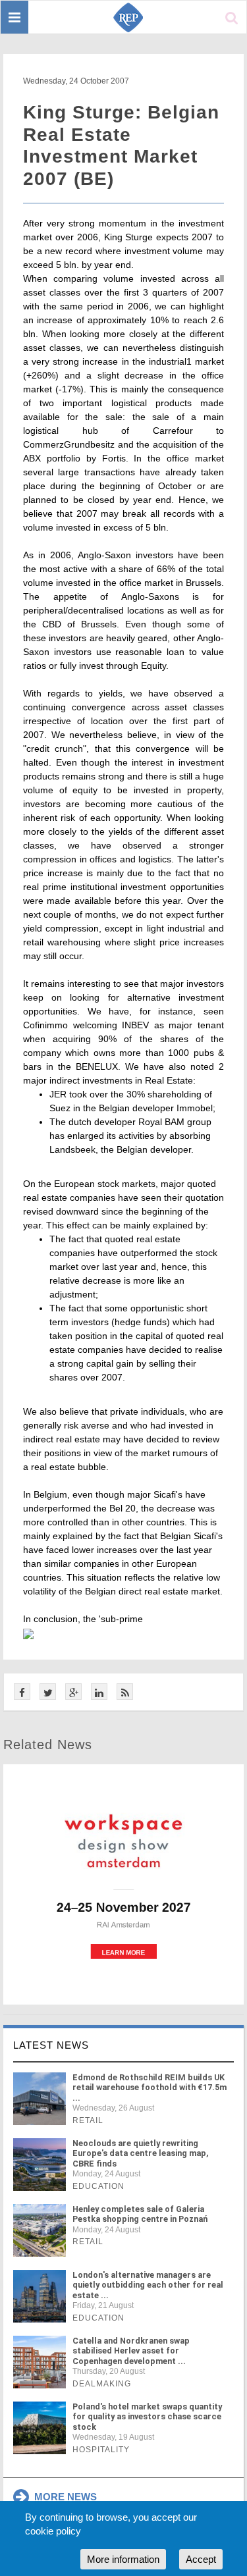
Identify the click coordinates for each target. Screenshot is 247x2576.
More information (123, 2559)
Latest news (51, 2045)
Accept (201, 2559)
